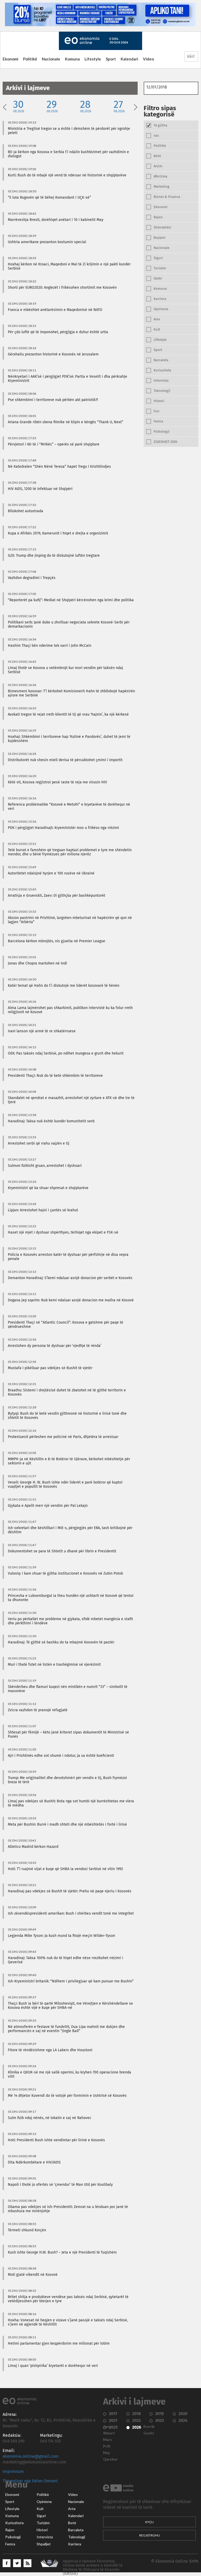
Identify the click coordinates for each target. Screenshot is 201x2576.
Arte (72, 2509)
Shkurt (109, 2433)
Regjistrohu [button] (150, 2535)
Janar (108, 2427)
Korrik (149, 2427)
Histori (42, 2530)
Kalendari (129, 59)
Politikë (30, 59)
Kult (40, 2509)
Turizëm (43, 2523)
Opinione (44, 2502)
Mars (108, 2440)
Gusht (149, 2433)
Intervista (45, 2537)
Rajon (10, 2530)
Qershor (110, 2459)
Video (148, 59)
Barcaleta (76, 2530)
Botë (72, 2523)
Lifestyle (93, 59)
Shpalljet (44, 2544)
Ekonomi (10, 59)
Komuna (72, 59)
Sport (111, 59)
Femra (10, 2544)
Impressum (13, 2472)
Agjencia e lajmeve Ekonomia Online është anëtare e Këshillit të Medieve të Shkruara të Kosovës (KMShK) (93, 2567)
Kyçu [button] (149, 2522)
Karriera (75, 2544)
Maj (106, 2453)
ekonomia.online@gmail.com (31, 2456)
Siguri (41, 2516)
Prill (107, 2446)
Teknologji (77, 2537)
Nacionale (51, 59)
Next (136, 107)
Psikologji (13, 2537)
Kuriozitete (15, 2523)
